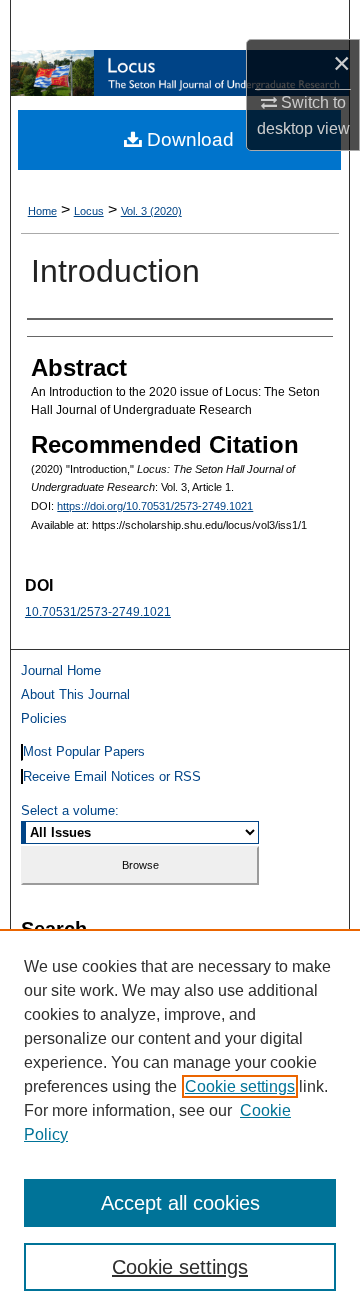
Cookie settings (240, 1086)
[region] (180, 1122)
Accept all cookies (180, 1203)
